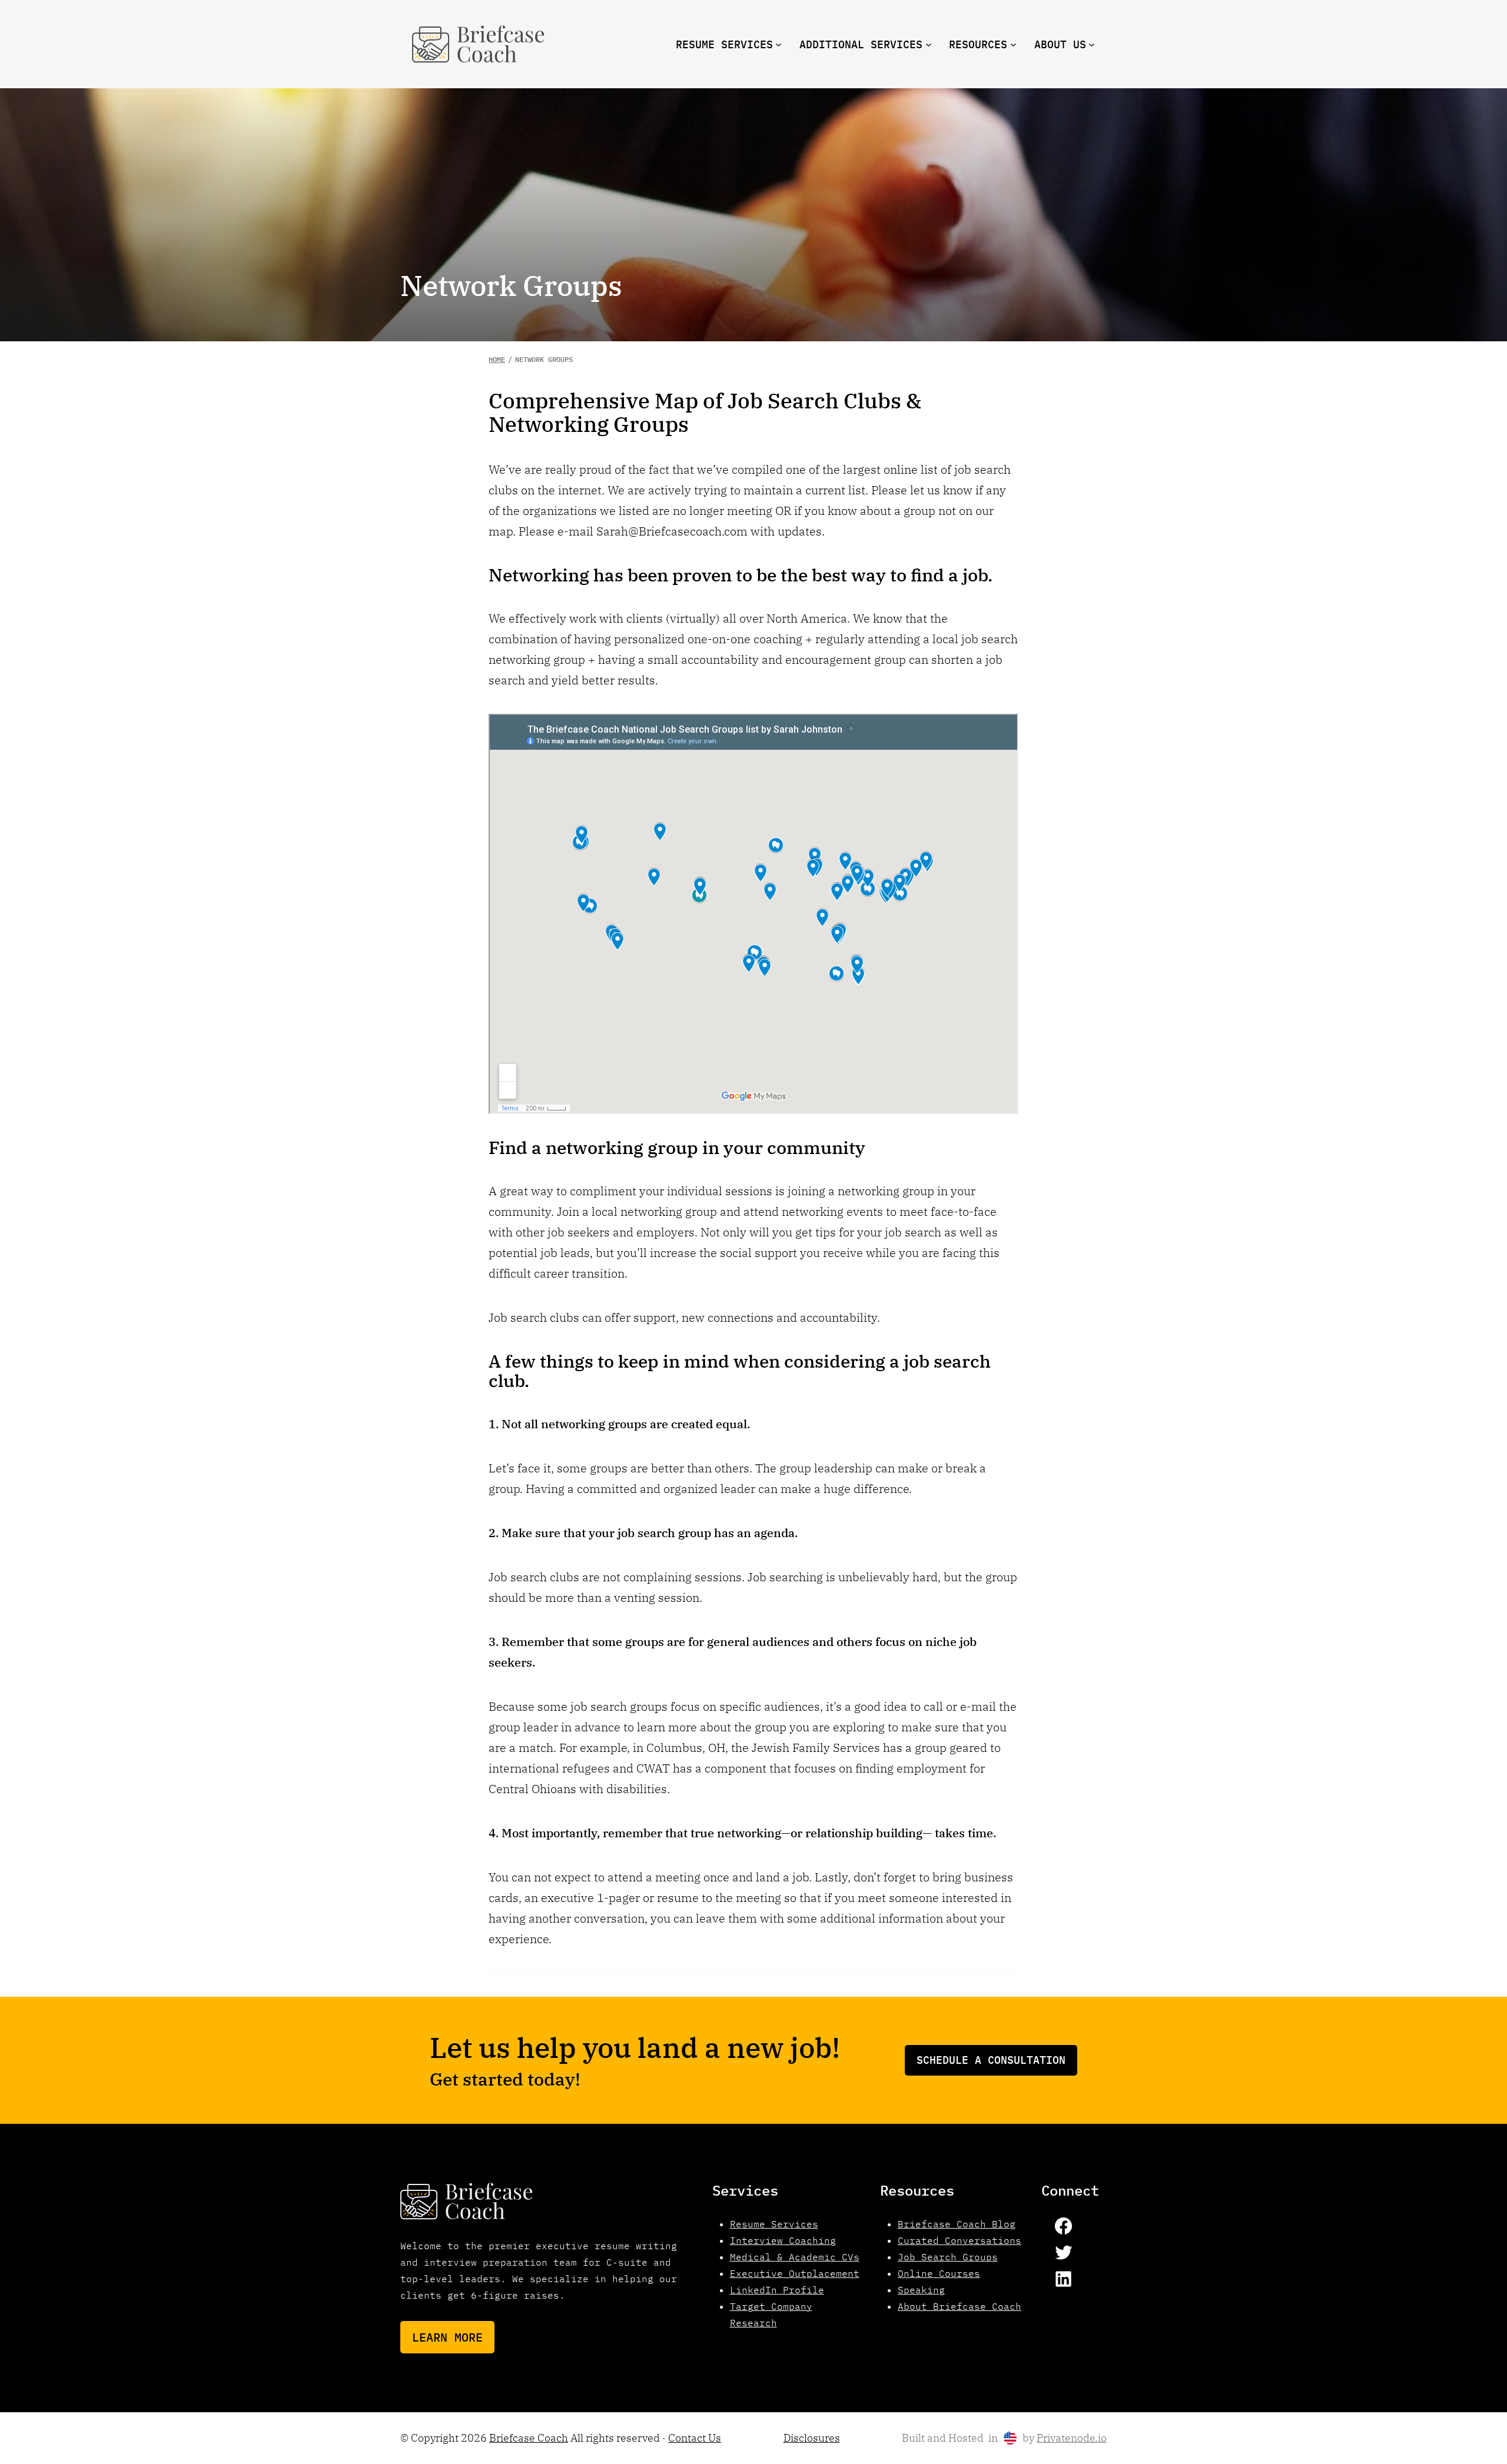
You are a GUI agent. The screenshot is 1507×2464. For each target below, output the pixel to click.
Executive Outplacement (795, 2273)
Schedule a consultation (991, 2060)
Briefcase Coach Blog (957, 2224)
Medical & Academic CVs (795, 2257)
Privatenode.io (1072, 2438)
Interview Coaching (783, 2240)
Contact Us (695, 2438)
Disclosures (812, 2438)
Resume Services (774, 2224)
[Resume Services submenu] (779, 44)
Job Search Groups (948, 2257)
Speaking (921, 2290)
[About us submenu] (1092, 44)
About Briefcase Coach (960, 2306)
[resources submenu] (1013, 44)
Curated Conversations (960, 2240)
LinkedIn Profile (777, 2290)
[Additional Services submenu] (929, 44)
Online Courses (939, 2273)
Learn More (447, 2337)
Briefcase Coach (529, 2438)
